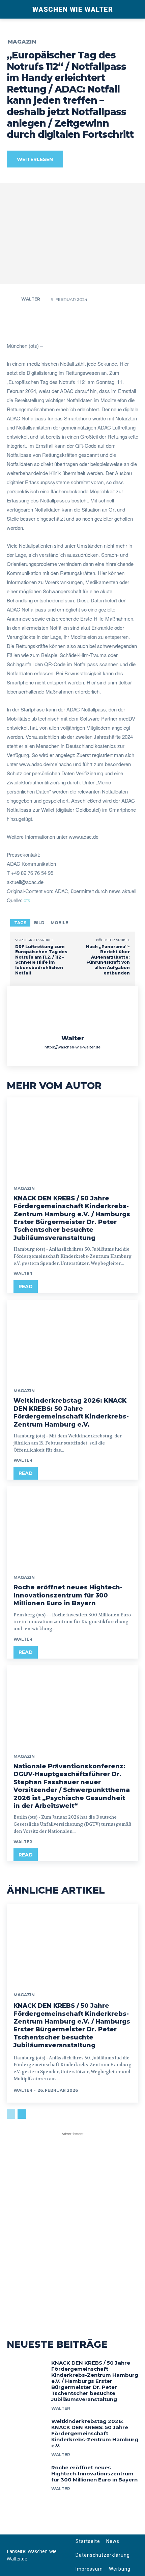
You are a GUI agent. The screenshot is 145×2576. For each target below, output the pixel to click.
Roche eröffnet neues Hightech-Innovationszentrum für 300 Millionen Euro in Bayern (68, 1595)
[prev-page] (11, 2114)
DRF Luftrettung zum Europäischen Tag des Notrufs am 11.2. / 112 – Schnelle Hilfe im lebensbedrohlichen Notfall (41, 960)
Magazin (22, 42)
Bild (39, 923)
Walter (31, 299)
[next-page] (22, 2114)
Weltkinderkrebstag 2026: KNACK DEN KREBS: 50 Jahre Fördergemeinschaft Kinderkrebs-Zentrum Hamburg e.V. (71, 1412)
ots (27, 900)
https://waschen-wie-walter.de (72, 1047)
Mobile (59, 923)
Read (26, 1286)
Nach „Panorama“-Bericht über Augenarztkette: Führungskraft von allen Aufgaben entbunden (108, 960)
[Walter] (13, 299)
